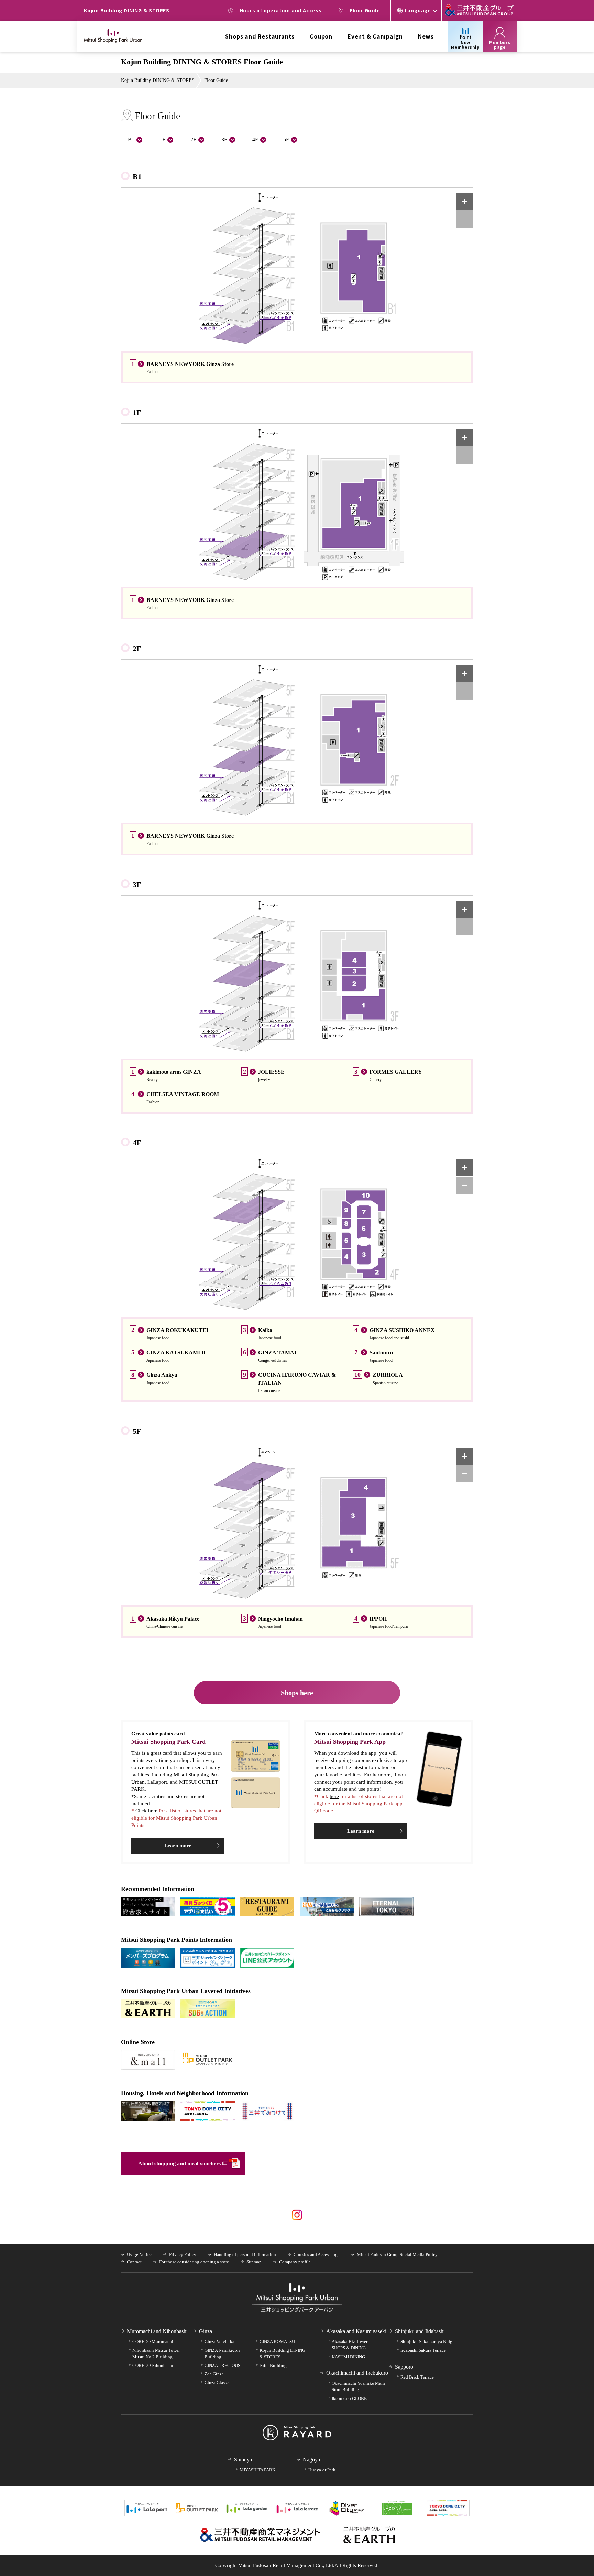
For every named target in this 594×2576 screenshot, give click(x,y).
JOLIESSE (271, 1072)
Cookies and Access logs (316, 2255)
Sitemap (254, 2262)
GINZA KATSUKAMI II (176, 1352)
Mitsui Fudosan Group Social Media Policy (397, 2255)
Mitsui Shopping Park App (350, 1742)
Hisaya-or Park (322, 2470)
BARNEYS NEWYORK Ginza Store (190, 364)
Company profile (295, 2262)
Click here (146, 1811)
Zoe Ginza (214, 2374)
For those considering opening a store (194, 2262)
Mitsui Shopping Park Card (168, 1742)
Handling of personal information (245, 2255)
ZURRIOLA (388, 1375)
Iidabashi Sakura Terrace (423, 2350)
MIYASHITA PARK (257, 2470)
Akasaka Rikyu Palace (173, 1619)
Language (418, 10)
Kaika (265, 1330)
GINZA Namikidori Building (222, 2353)
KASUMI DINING (348, 2357)
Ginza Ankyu (162, 1375)
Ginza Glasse (217, 2383)
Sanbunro (381, 1352)
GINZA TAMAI (277, 1352)
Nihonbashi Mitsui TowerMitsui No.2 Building (156, 2353)
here (334, 1796)
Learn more (178, 1846)
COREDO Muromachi (153, 2342)
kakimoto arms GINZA (174, 1072)
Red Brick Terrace (417, 2377)
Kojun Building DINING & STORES (158, 80)
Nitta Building (273, 2365)
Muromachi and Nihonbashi (157, 2331)
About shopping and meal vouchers (179, 2163)
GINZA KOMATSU (277, 2342)
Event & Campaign (375, 36)
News (426, 36)
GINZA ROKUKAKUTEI (177, 1330)
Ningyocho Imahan (280, 1619)
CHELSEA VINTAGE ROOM (183, 1094)
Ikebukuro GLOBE (349, 2398)
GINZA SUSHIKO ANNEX (402, 1330)
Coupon (321, 36)
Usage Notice (139, 2255)
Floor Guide (365, 10)
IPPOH (378, 1619)
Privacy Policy (183, 2255)
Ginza (206, 2331)
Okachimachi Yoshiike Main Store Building (358, 2386)
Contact (134, 2262)
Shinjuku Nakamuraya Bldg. (427, 2342)
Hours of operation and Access (281, 10)
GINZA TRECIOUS (222, 2365)
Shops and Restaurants (260, 36)
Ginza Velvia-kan (221, 2342)
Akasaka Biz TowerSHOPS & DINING (350, 2345)
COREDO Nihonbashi (153, 2365)
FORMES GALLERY (396, 1072)
